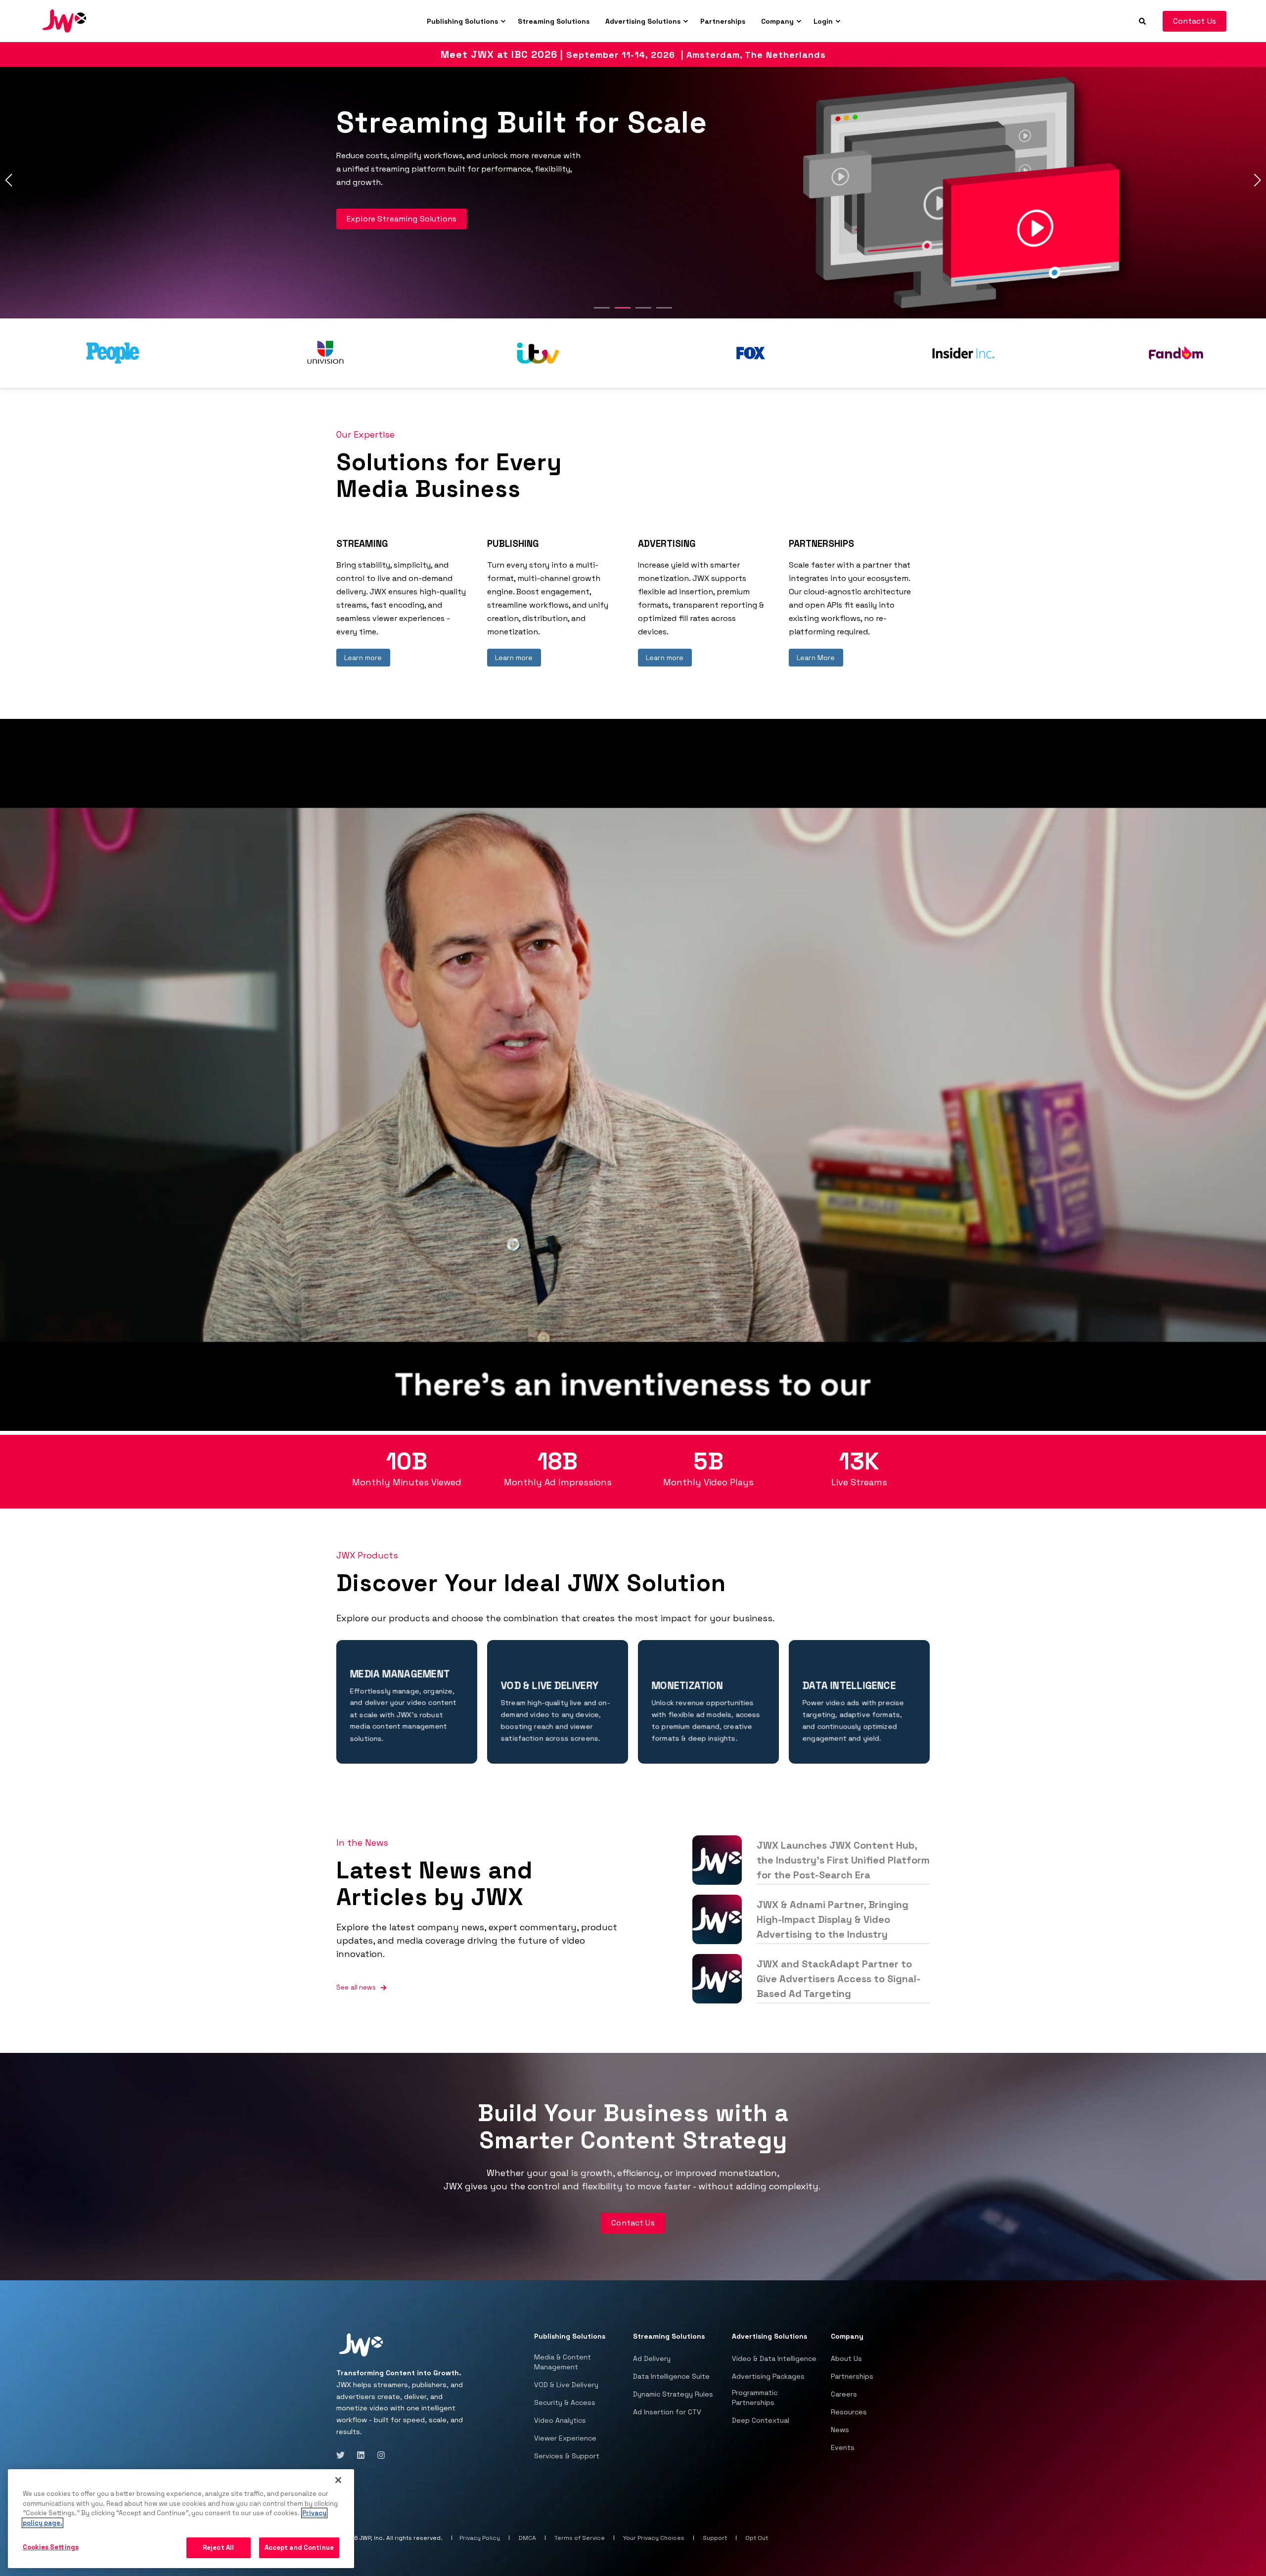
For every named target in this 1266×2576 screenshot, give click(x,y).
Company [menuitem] (777, 21)
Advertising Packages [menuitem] (768, 2376)
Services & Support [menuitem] (567, 2456)
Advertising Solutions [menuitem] (643, 21)
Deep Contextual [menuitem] (761, 2420)
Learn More (816, 658)
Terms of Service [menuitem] (580, 2538)
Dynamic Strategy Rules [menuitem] (673, 2394)
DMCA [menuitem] (527, 2538)
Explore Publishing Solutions (402, 208)
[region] (181, 2519)
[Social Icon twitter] (343, 2455)
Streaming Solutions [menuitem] (554, 21)
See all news (356, 1987)
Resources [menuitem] (849, 2412)
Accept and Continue (299, 2548)
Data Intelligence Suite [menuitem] (671, 2376)
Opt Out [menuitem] (757, 2538)
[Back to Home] (64, 20)
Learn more (363, 658)
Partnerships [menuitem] (723, 21)
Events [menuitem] (843, 2447)
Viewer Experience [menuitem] (565, 2438)
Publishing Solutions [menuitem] (462, 21)
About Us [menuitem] (846, 2358)
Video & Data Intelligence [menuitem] (774, 2358)
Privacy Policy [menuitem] (480, 2538)
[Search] (1143, 20)
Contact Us (1195, 21)
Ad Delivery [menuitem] (652, 2358)
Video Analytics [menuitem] (560, 2420)
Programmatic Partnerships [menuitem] (755, 2398)
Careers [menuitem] (844, 2394)
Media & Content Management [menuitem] (563, 2362)
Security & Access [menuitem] (565, 2402)
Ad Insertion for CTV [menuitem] (667, 2412)
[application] (633, 1075)
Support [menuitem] (715, 2538)
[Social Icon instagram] (378, 2455)
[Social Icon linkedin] (361, 2455)
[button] (602, 308)
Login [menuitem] (823, 21)
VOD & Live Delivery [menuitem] (566, 2385)
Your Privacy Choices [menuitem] (654, 2538)
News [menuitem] (840, 2430)
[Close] (338, 2480)
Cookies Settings (51, 2547)
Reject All (218, 2548)
